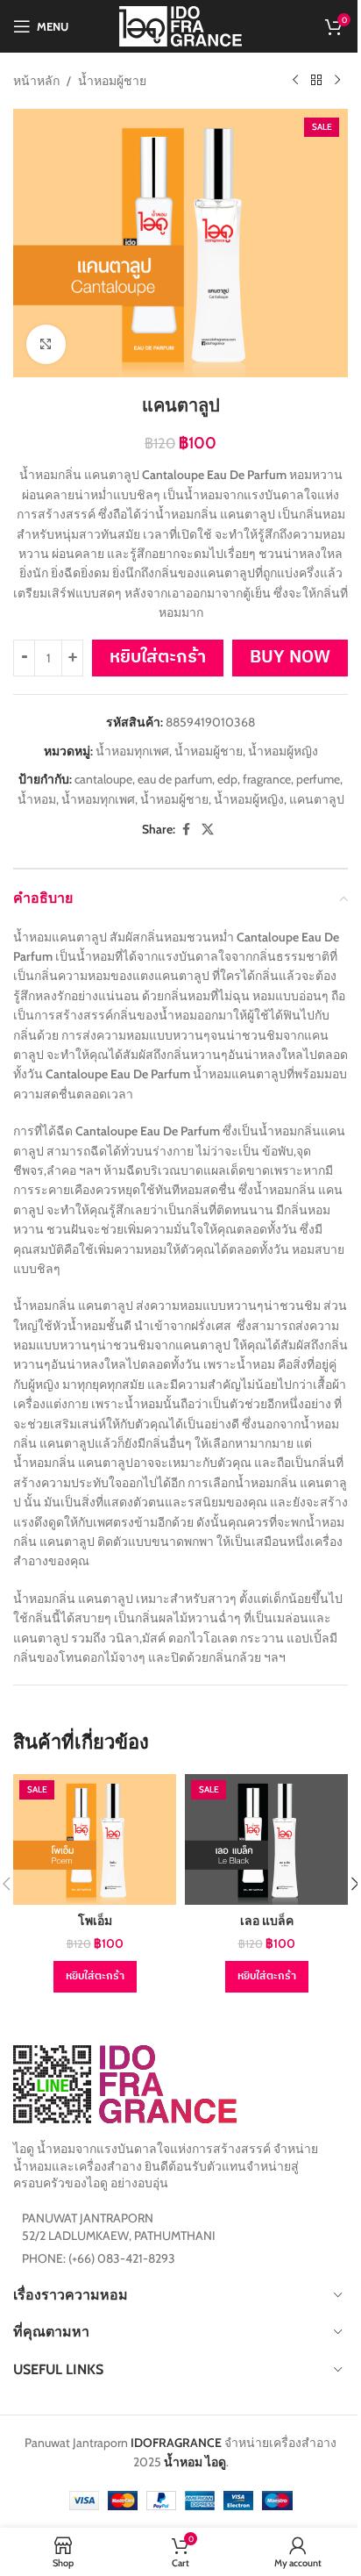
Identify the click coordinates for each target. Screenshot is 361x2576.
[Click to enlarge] (46, 344)
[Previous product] (295, 81)
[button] (95, 1977)
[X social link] (208, 830)
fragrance (267, 779)
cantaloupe (103, 779)
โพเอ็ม (95, 1921)
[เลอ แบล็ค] (266, 1839)
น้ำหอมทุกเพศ (132, 751)
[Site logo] (180, 25)
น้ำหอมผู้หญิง (283, 751)
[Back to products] (316, 81)
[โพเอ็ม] (95, 1839)
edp (227, 779)
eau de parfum (175, 779)
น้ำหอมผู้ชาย (112, 81)
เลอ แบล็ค (267, 1921)
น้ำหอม (37, 799)
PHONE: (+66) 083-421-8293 (99, 2258)
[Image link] (125, 2083)
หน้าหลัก (36, 81)
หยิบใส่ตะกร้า (158, 658)
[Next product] (337, 81)
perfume (318, 779)
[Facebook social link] (186, 830)
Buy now (290, 658)
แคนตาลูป (317, 799)
